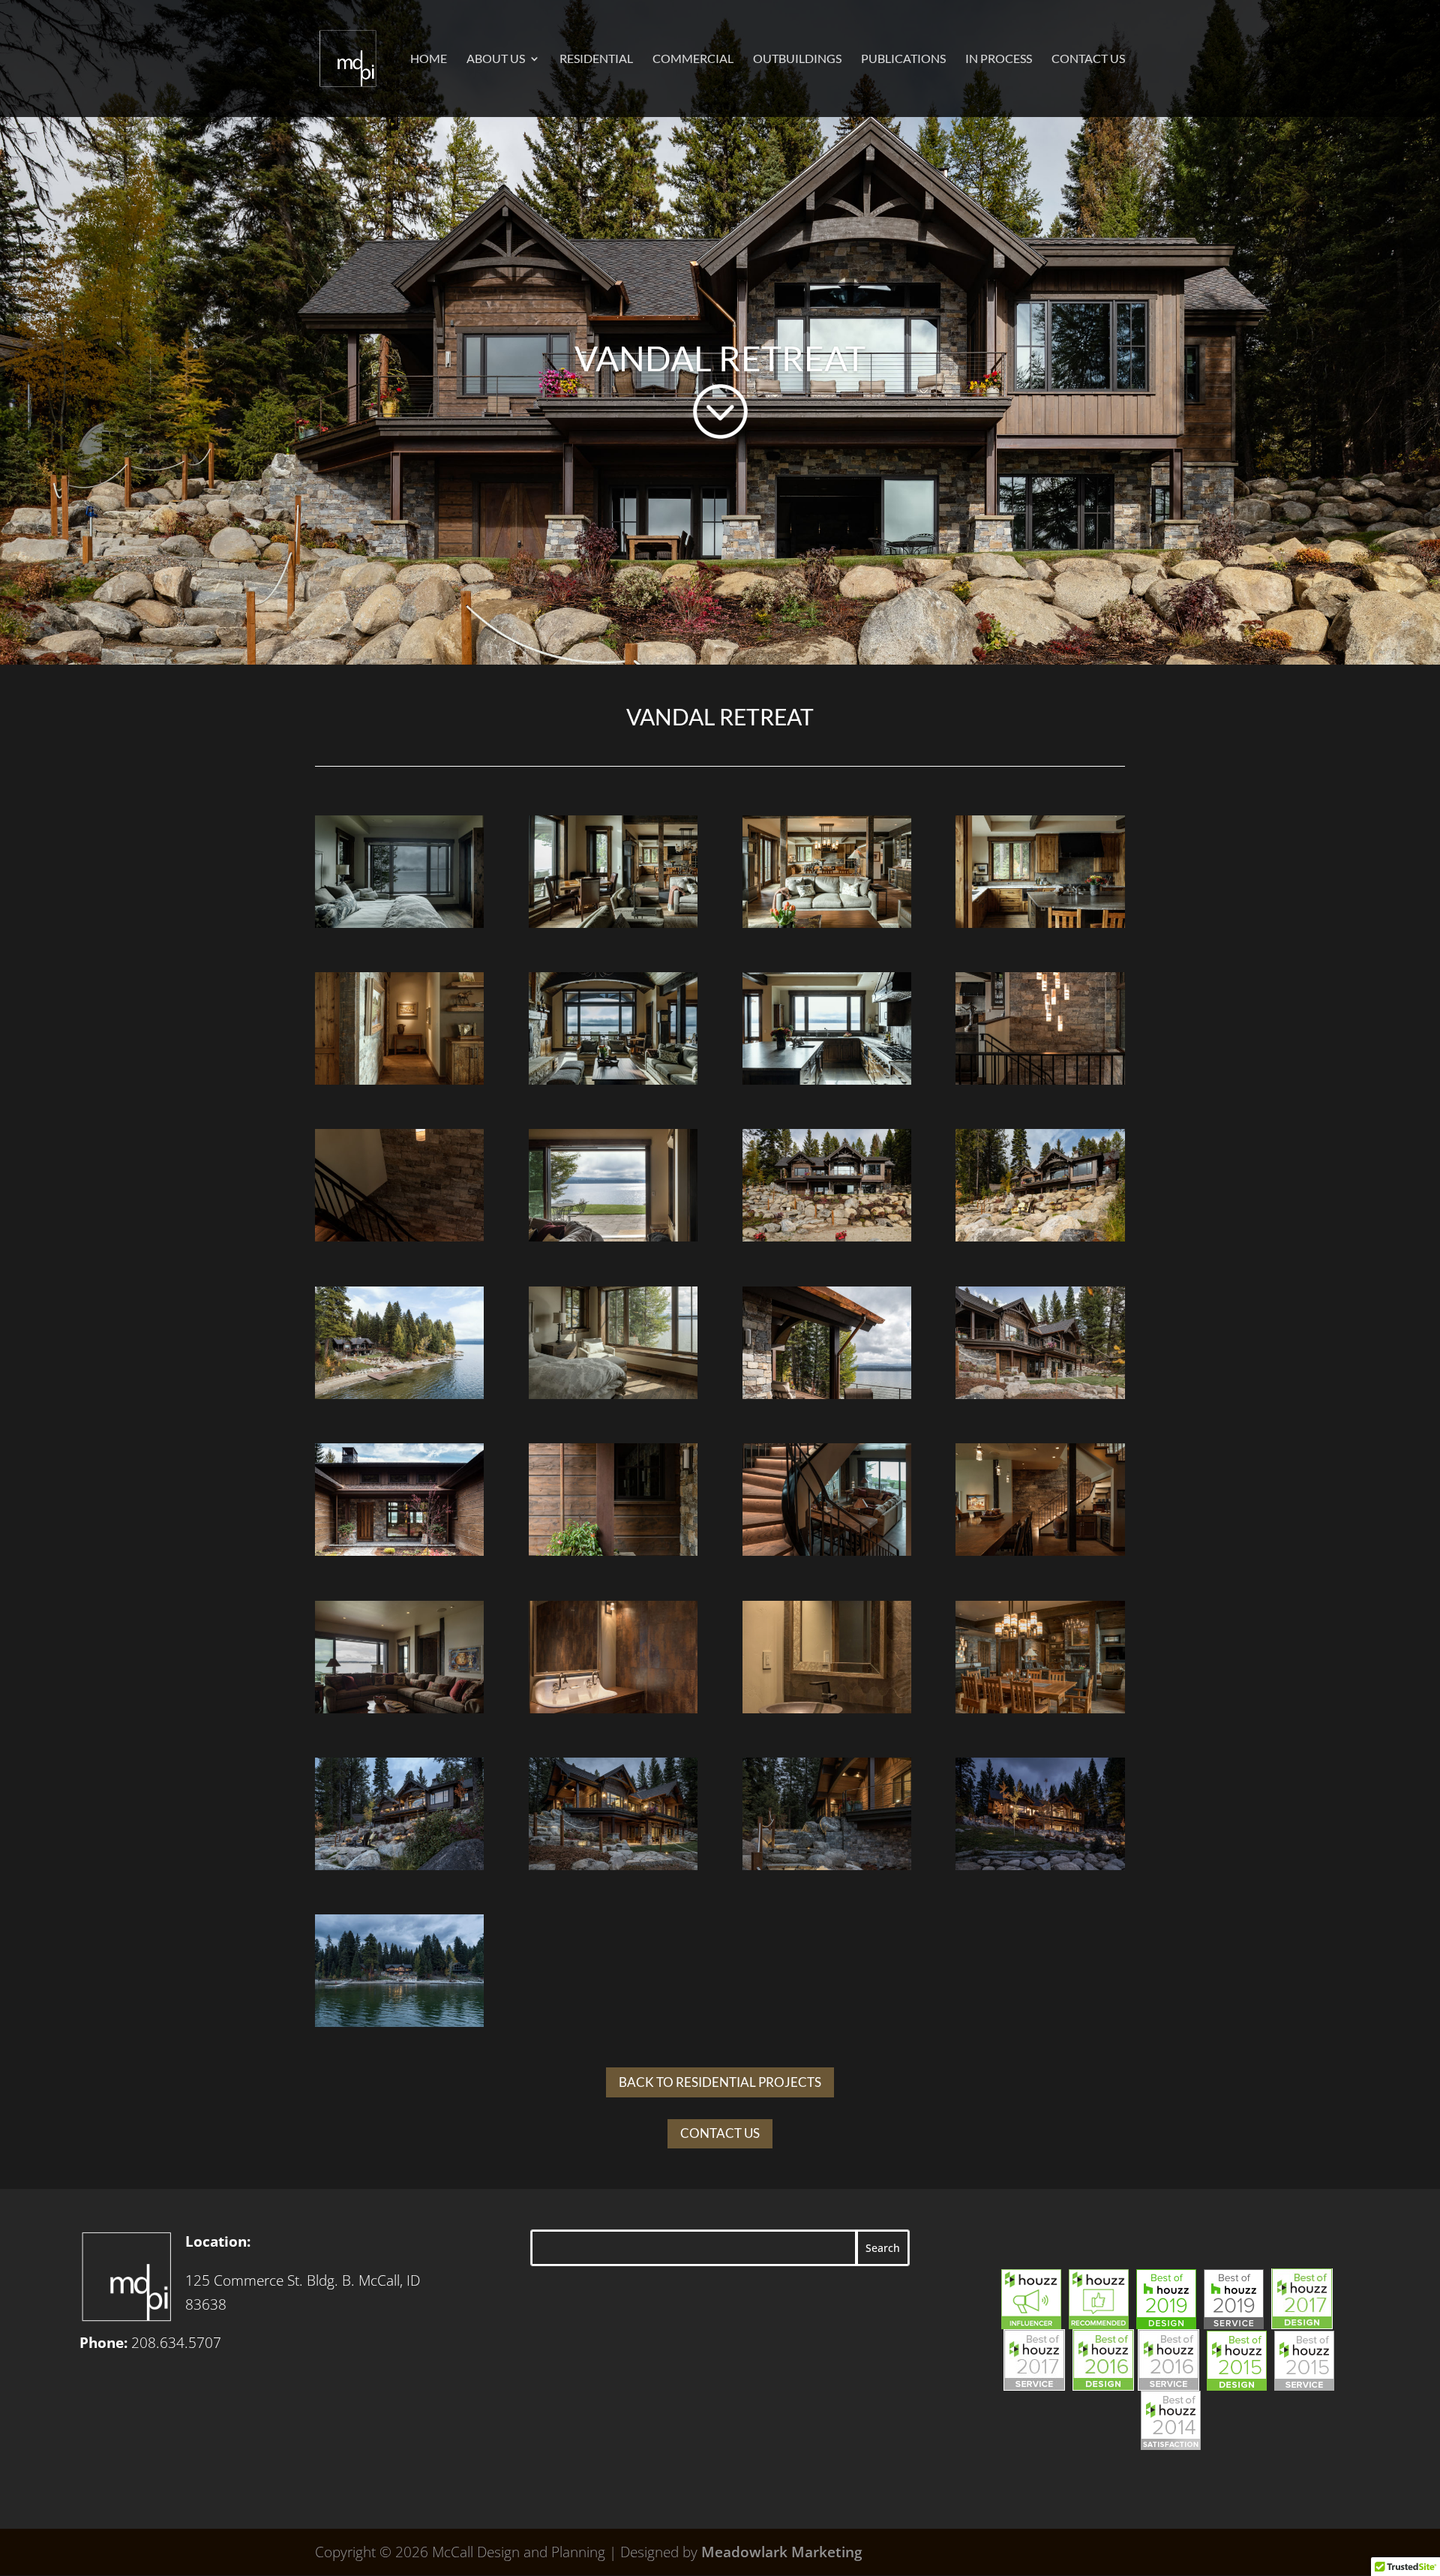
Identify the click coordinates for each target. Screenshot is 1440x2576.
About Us (496, 59)
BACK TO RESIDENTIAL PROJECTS (720, 2082)
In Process (999, 59)
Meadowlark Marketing (782, 2552)
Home (429, 59)
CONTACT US (720, 2133)
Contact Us (1088, 59)
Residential (596, 59)
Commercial (693, 59)
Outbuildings (797, 59)
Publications (903, 59)
